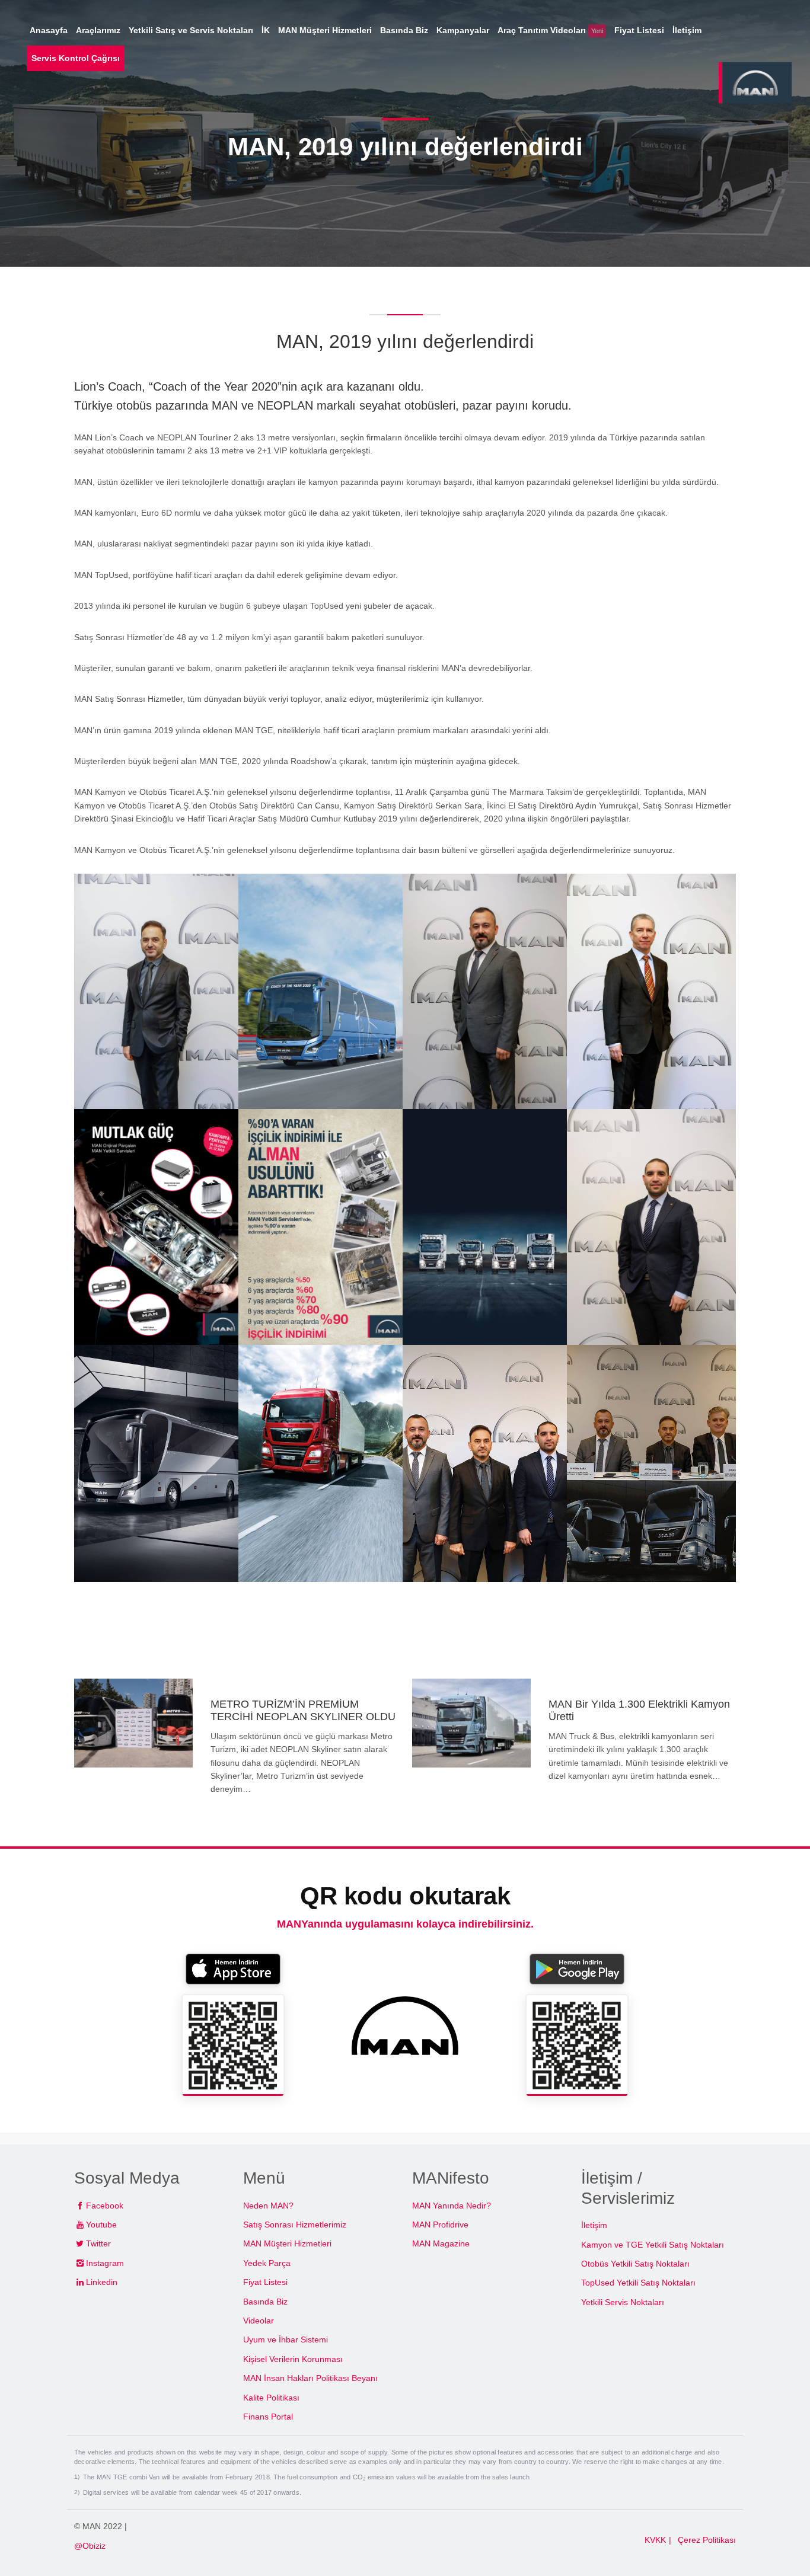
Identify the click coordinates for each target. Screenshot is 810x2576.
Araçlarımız (98, 30)
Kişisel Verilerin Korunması (293, 2359)
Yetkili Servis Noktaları (623, 2302)
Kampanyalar (463, 30)
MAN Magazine (441, 2243)
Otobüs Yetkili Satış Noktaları (635, 2264)
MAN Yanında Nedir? (452, 2206)
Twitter (98, 2243)
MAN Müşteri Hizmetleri (287, 2243)
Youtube (101, 2225)
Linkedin (102, 2282)
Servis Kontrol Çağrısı (76, 58)
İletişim (594, 2225)
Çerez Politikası (707, 2540)
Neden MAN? (268, 2206)
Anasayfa (49, 30)
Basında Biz (265, 2302)
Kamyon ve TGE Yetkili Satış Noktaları (653, 2245)
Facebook (105, 2206)
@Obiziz (90, 2546)
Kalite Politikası (271, 2398)
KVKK (655, 2540)
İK (266, 30)
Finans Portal (268, 2417)
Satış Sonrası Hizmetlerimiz (295, 2225)
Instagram (105, 2263)
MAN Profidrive (440, 2225)
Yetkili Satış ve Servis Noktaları (191, 30)
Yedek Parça (267, 2263)
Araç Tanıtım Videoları (550, 30)
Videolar (259, 2321)
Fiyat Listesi (265, 2282)
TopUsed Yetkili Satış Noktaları (638, 2283)
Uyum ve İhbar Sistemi (286, 2340)
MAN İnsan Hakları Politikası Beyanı (310, 2378)
